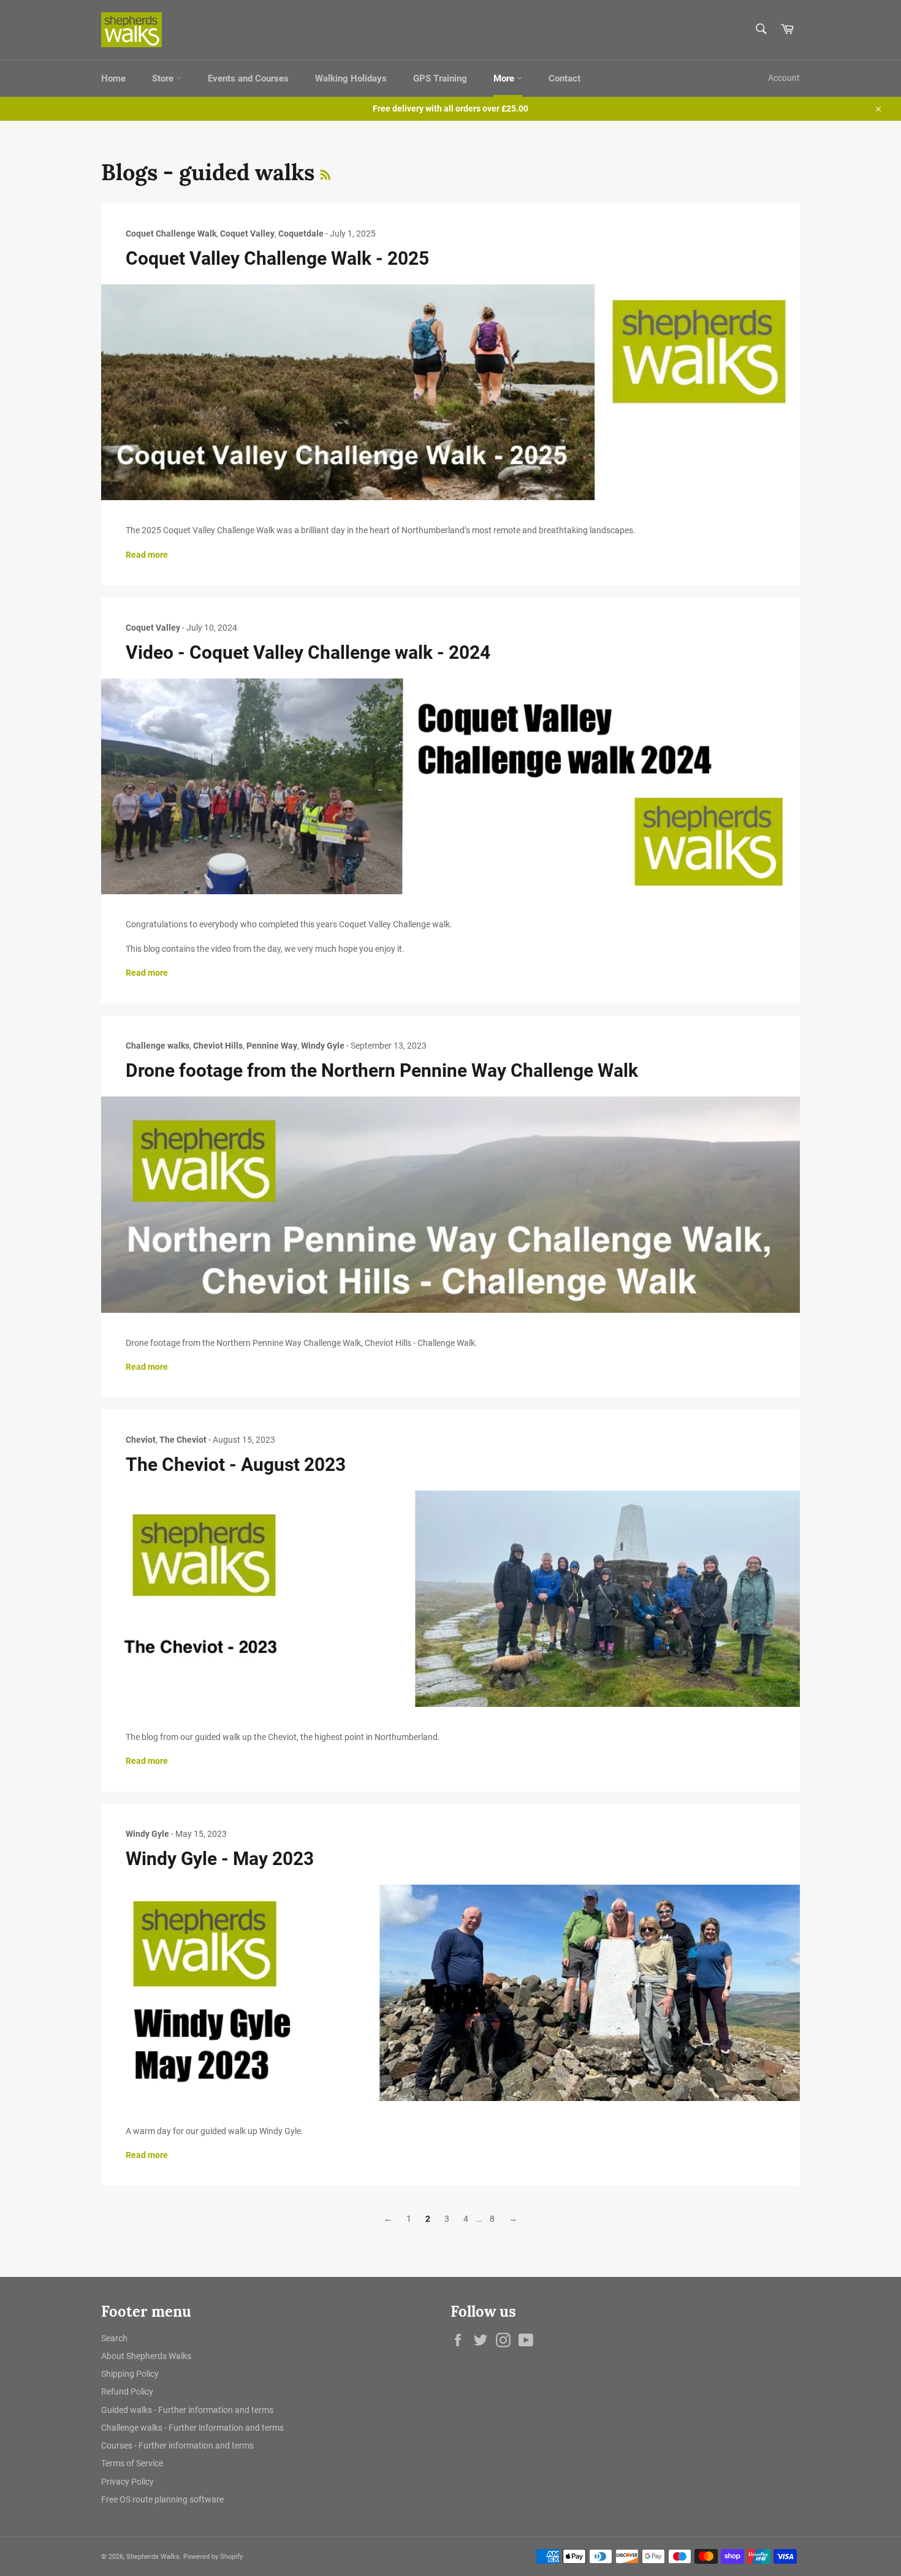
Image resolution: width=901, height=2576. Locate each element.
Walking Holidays (351, 78)
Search (114, 2338)
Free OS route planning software (162, 2499)
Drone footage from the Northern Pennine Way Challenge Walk (382, 1070)
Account (784, 78)
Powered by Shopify (213, 2557)
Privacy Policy (127, 2482)
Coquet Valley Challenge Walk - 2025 (277, 258)
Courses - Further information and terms (177, 2445)
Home (113, 78)
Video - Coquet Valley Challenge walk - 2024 (308, 652)
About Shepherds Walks (146, 2356)
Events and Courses (248, 78)
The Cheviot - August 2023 (236, 1465)
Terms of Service (132, 2463)
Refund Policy (127, 2392)
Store (164, 78)
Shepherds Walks (153, 2557)
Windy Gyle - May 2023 (220, 1859)
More (505, 78)
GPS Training (440, 78)
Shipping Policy (130, 2374)
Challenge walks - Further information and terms (192, 2428)
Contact (565, 78)
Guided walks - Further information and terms (187, 2410)
